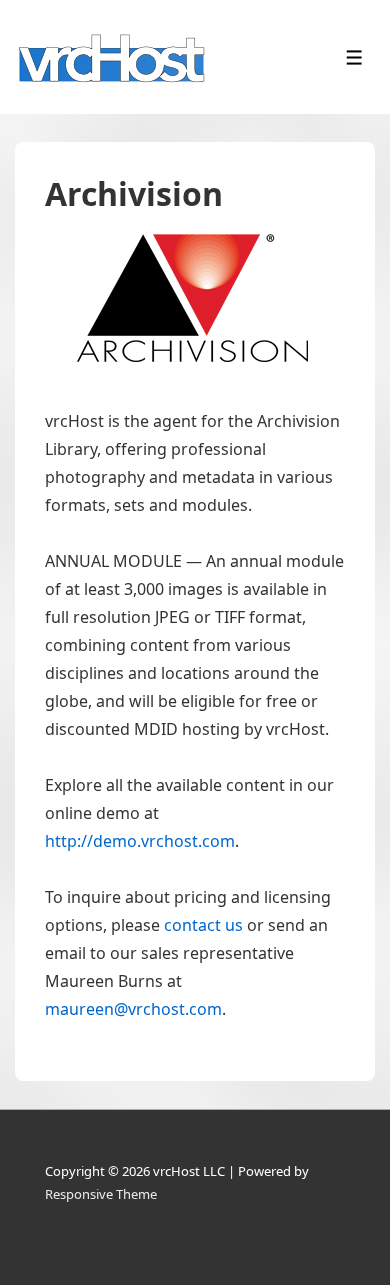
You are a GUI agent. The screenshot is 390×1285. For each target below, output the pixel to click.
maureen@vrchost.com (133, 1009)
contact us (203, 925)
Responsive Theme (101, 1194)
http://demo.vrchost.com (140, 841)
